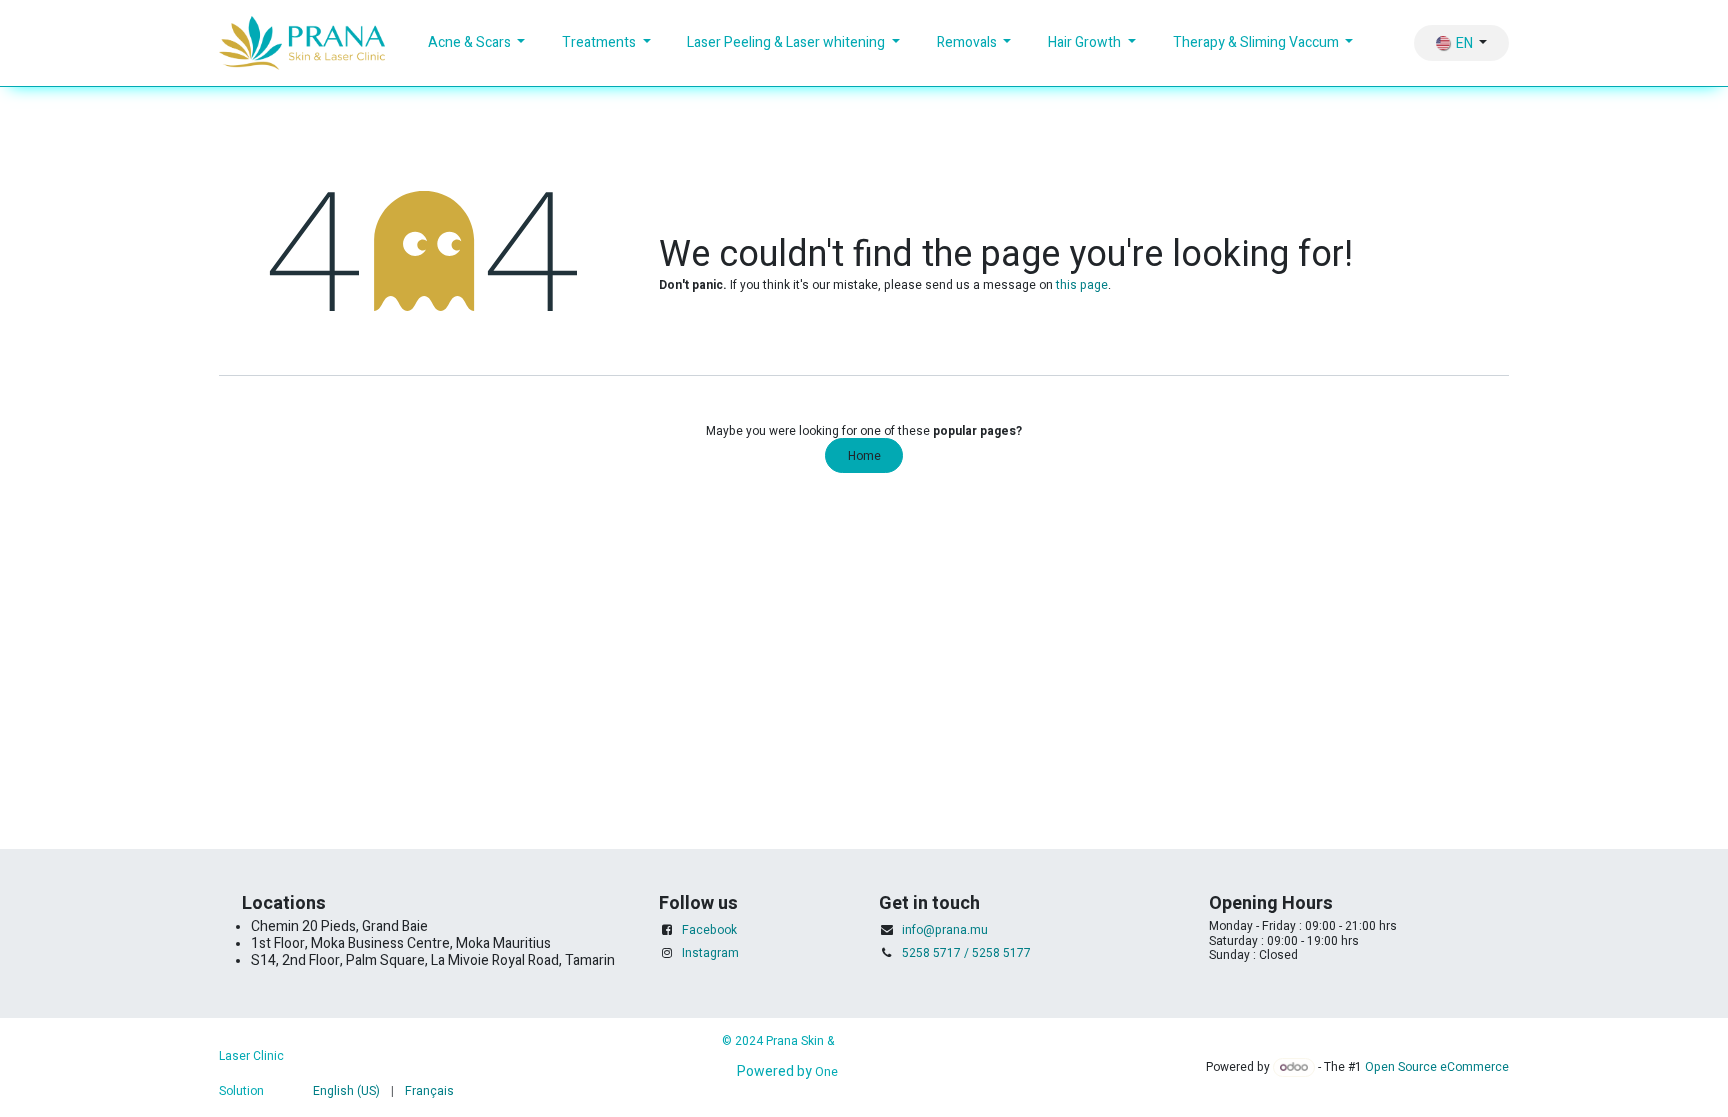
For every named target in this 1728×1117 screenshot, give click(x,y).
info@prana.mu (945, 930)
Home (864, 456)
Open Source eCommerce (1437, 1067)
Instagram (710, 953)
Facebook (709, 930)
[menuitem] (476, 43)
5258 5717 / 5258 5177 (966, 953)
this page (1082, 285)
